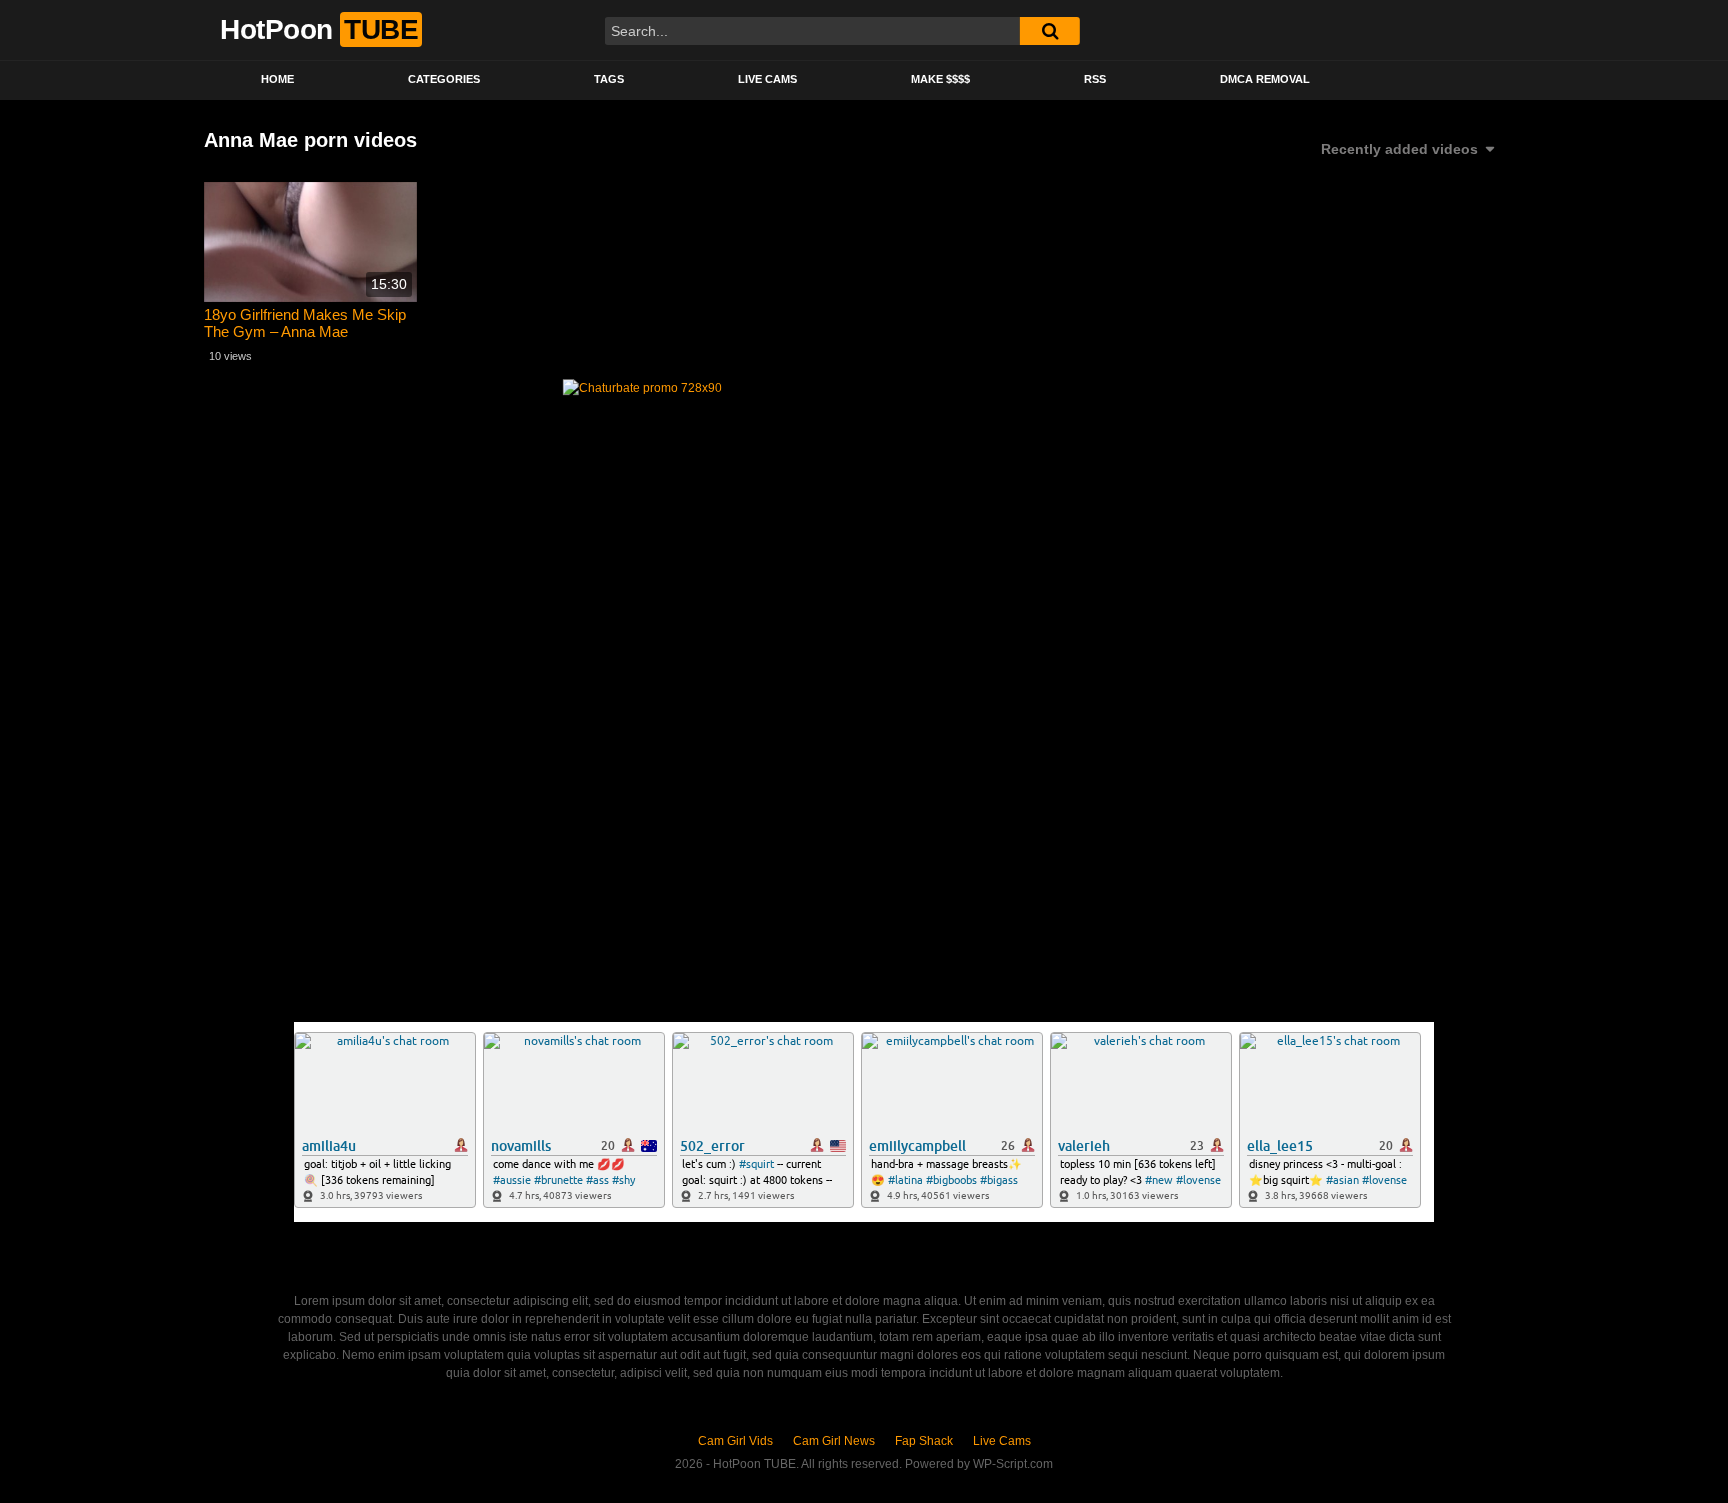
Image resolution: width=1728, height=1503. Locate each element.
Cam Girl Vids (735, 1441)
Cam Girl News (834, 1441)
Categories (444, 79)
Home (277, 79)
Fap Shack (924, 1441)
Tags (609, 79)
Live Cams (767, 79)
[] (1050, 31)
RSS (1095, 79)
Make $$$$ (940, 79)
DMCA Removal (1265, 79)
